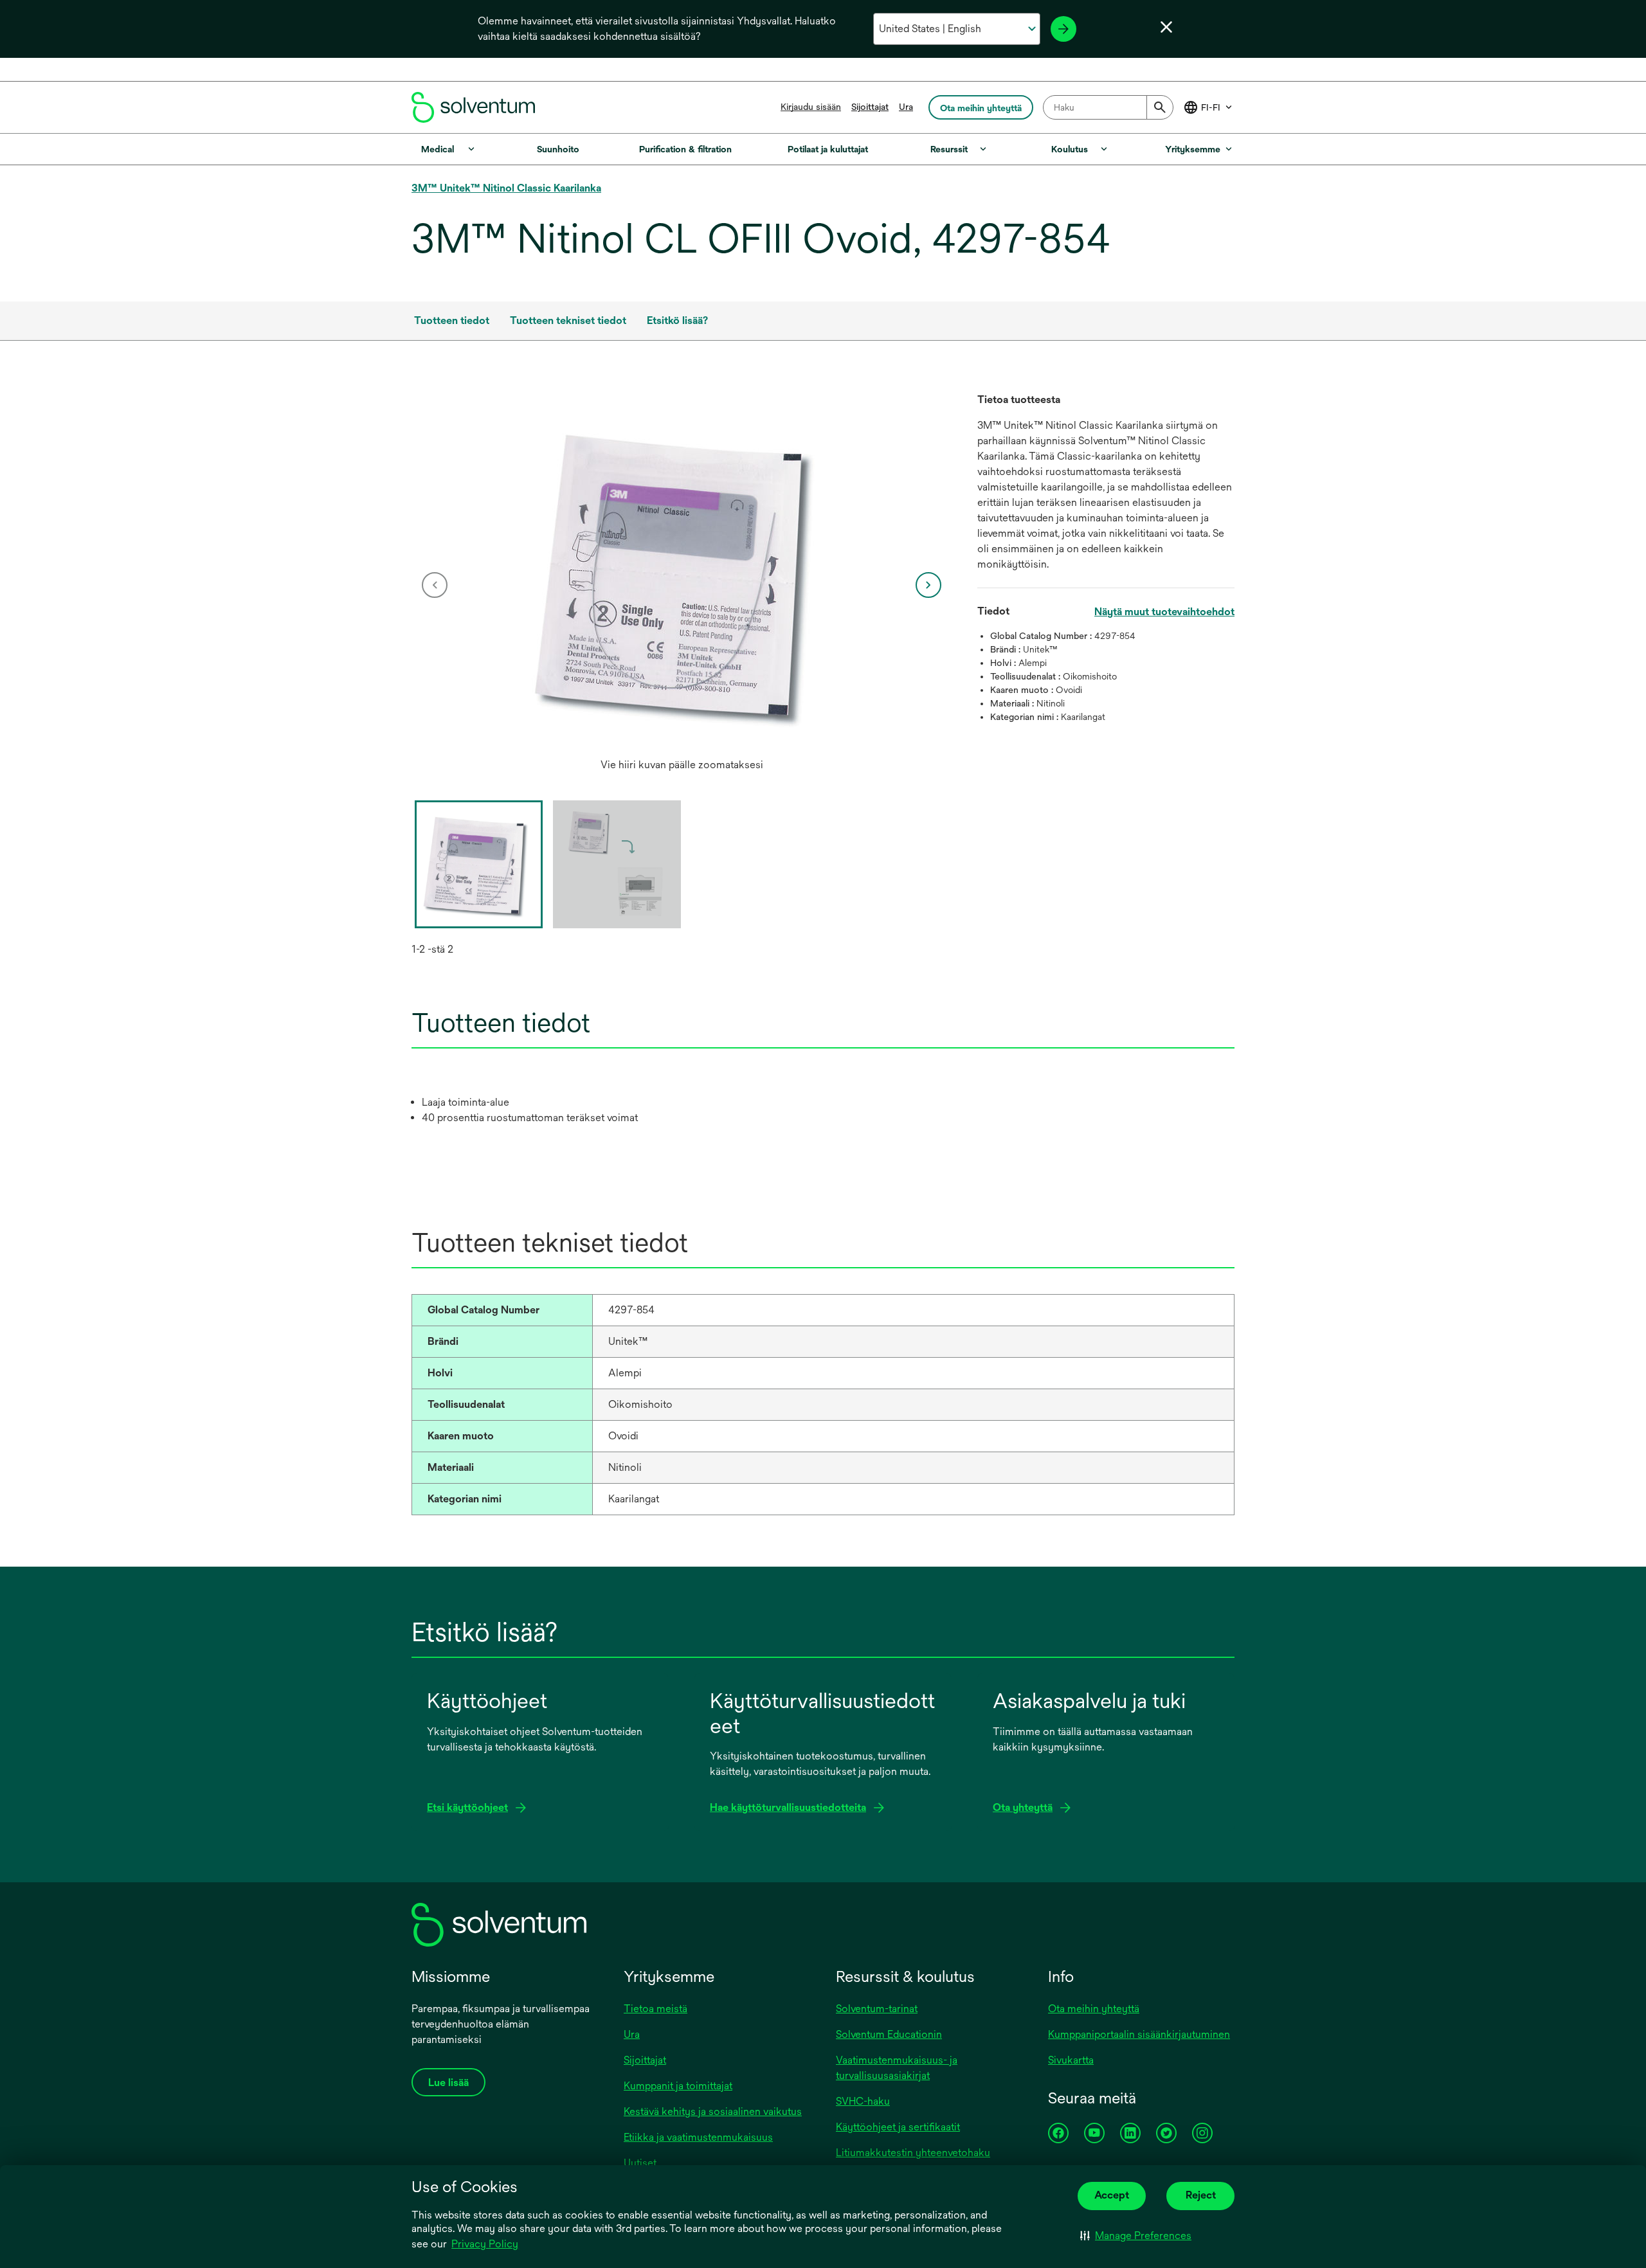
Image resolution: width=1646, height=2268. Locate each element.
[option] (682, 585)
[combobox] (1108, 107)
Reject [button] (1201, 2195)
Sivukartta (1071, 2060)
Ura (906, 107)
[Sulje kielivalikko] (1166, 27)
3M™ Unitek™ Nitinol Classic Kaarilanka (506, 188)
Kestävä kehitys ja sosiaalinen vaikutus (713, 2111)
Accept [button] (1112, 2195)
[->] (1063, 29)
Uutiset (640, 2163)
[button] (1136, 2236)
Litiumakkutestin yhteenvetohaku (913, 2153)
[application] (682, 572)
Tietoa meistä (656, 2009)
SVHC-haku (863, 2101)
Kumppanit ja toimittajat (678, 2086)
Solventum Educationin (889, 2034)
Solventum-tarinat (877, 2009)
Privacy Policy (485, 2244)
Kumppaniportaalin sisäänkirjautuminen (1139, 2034)
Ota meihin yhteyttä (1094, 2009)
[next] (928, 585)
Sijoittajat (870, 107)
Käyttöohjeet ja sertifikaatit (898, 2127)
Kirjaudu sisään (811, 107)
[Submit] (1160, 107)
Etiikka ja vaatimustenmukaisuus (698, 2137)
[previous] (435, 585)
